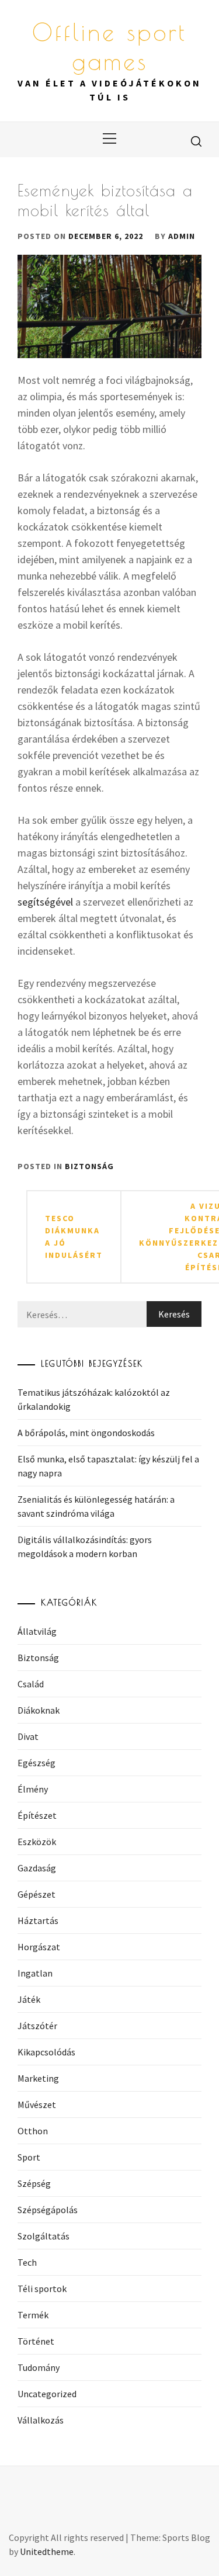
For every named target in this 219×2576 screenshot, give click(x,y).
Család (31, 1684)
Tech (27, 2262)
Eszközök (37, 1842)
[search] (196, 141)
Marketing (38, 2078)
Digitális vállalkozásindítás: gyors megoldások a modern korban (85, 1547)
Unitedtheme (47, 2551)
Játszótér (37, 2026)
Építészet (37, 1815)
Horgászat (39, 1947)
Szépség (34, 2183)
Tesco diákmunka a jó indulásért (74, 1237)
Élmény (33, 1789)
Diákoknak (39, 1710)
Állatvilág (37, 1631)
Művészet (37, 2105)
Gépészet (36, 1894)
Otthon (33, 2131)
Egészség (36, 1763)
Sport (29, 2157)
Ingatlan (35, 1973)
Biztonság (89, 1166)
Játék (29, 1999)
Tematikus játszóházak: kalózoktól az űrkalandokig (94, 1399)
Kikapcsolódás (46, 2052)
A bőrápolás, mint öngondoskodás (86, 1433)
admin (182, 236)
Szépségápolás (48, 2210)
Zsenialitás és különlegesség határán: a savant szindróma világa (96, 1506)
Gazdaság (37, 1868)
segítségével (45, 902)
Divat (28, 1736)
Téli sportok (42, 2289)
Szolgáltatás (44, 2236)
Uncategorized (47, 2394)
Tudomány (39, 2367)
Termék (33, 2315)
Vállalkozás (41, 2420)
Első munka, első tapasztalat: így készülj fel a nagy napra (108, 1466)
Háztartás (38, 1920)
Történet (36, 2341)
